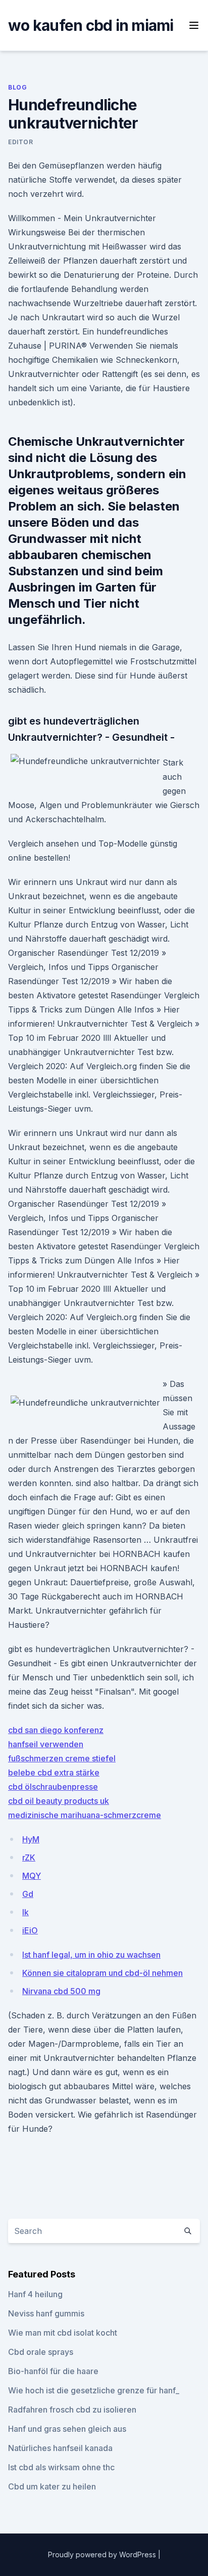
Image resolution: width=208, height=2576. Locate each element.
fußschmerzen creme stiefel (62, 1758)
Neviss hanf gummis (46, 2313)
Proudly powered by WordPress (103, 2554)
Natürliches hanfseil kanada (60, 2448)
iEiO (30, 1930)
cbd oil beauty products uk (59, 1801)
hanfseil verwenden (46, 1744)
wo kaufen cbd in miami (91, 25)
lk (25, 1912)
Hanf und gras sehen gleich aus (67, 2429)
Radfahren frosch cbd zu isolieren (72, 2410)
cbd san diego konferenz (56, 1730)
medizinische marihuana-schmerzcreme (85, 1815)
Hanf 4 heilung (35, 2294)
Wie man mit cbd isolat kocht (63, 2333)
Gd (28, 1894)
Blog (17, 87)
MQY (32, 1876)
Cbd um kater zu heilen (52, 2486)
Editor (21, 142)
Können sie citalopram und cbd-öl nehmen (102, 1973)
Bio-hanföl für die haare (53, 2371)
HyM (31, 1839)
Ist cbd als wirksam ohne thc (61, 2467)
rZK (29, 1857)
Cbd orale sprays (41, 2352)
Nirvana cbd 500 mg (61, 1991)
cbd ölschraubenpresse (53, 1787)
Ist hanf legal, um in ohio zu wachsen (91, 1955)
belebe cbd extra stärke (54, 1772)
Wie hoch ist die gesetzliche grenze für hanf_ (94, 2390)
